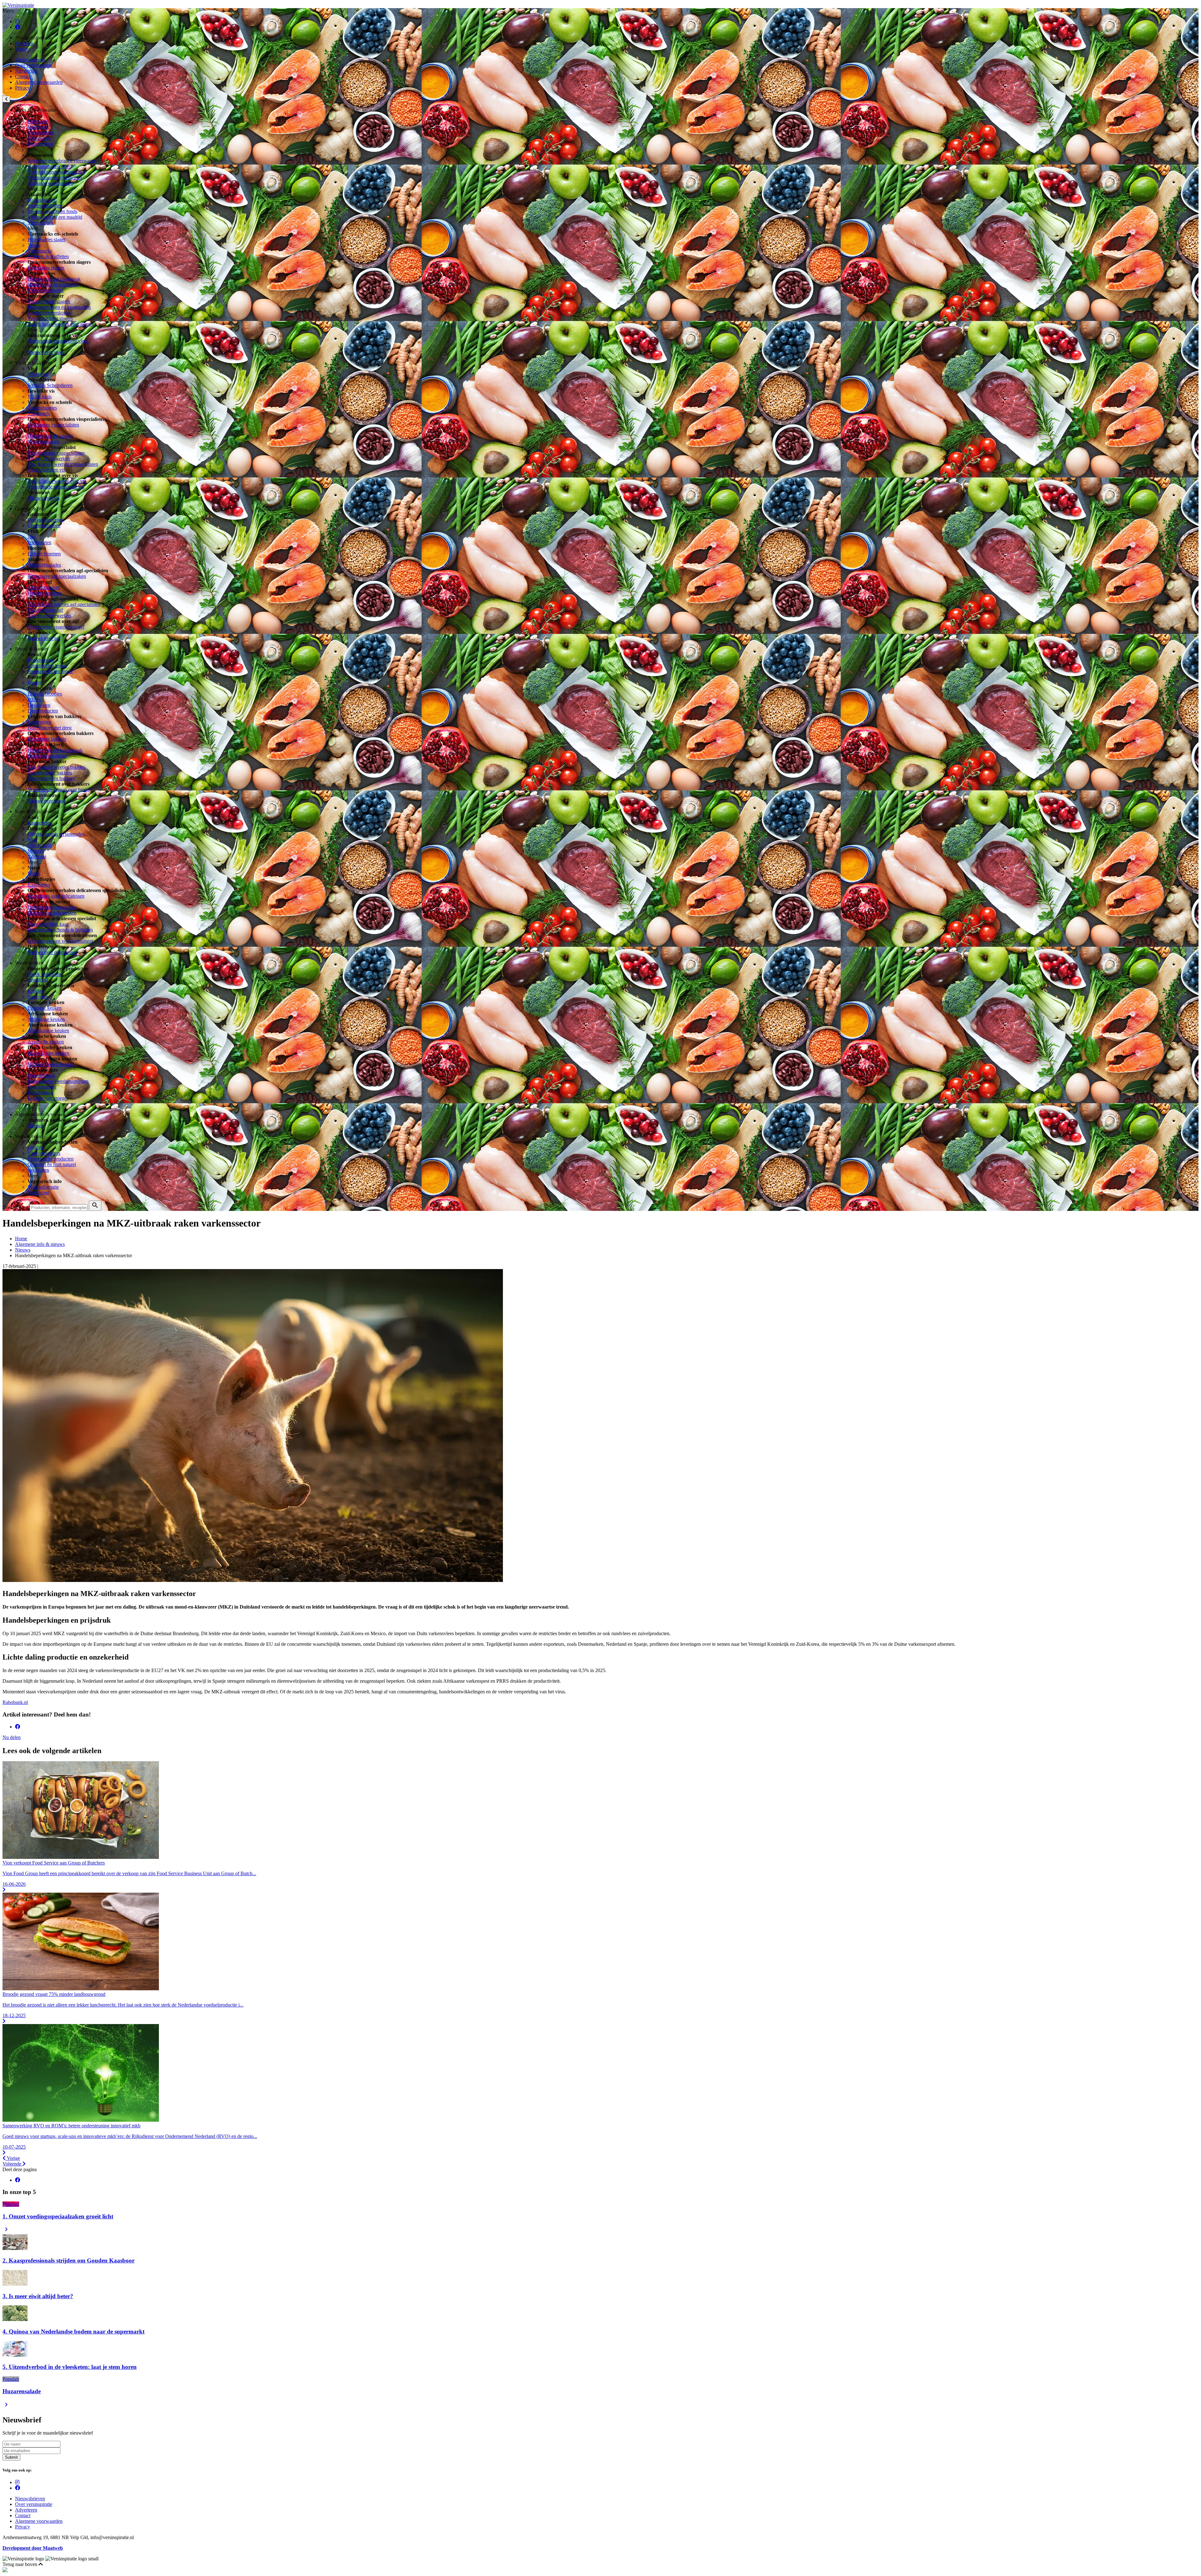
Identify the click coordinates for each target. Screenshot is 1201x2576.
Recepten (24, 43)
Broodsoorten (41, 660)
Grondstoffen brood (47, 666)
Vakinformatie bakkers (50, 773)
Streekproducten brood (50, 671)
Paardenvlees (41, 144)
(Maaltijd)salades (44, 565)
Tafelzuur (37, 857)
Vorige (13, 2158)
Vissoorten (38, 374)
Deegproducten (43, 711)
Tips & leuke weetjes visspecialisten (63, 464)
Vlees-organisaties (46, 290)
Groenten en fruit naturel (52, 1164)
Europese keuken (45, 1008)
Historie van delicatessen (52, 913)
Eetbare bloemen (44, 554)
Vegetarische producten (51, 1159)
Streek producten (44, 974)
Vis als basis (40, 397)
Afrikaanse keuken (46, 1019)
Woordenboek (41, 1076)
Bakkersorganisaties (47, 756)
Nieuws (23, 49)
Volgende (13, 2164)
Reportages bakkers (47, 739)
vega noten (38, 1170)
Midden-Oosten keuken (51, 1064)
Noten (34, 873)
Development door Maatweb (33, 2548)
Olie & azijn (40, 845)
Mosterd (36, 851)
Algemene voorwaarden (39, 82)
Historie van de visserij (50, 436)
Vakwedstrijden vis (46, 470)
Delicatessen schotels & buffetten (60, 930)
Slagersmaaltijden (45, 206)
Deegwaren (39, 705)
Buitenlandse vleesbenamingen (58, 1081)
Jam (31, 537)
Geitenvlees (39, 138)
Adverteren (26, 71)
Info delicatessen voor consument (60, 941)
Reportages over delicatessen (56, 896)
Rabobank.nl (15, 1702)
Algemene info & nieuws (40, 1244)
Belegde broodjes (45, 694)
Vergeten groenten (46, 520)
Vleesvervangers (44, 1153)
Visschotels (39, 413)
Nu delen (12, 1737)
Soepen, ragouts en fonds (52, 211)
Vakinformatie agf (45, 610)
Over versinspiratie (34, 65)
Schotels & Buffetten (48, 256)
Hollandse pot (41, 200)
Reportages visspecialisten (53, 425)
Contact (23, 77)
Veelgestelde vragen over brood (59, 790)
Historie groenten (45, 593)
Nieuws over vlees (46, 352)
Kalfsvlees (38, 127)
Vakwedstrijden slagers (50, 318)
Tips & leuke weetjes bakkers (56, 767)
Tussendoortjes (42, 408)
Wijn (32, 840)
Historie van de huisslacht (53, 285)
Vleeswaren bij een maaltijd (55, 217)
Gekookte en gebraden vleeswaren (62, 161)
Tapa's (34, 245)
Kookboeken (40, 1092)
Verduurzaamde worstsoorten (56, 172)
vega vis (36, 1148)
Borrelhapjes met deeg (50, 728)
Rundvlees (38, 121)
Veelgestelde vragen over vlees (58, 341)
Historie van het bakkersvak (55, 750)
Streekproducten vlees (49, 166)
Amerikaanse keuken (48, 1030)
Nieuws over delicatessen (53, 952)
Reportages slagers (46, 268)
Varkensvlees (41, 133)
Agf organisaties (44, 587)
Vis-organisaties (43, 442)
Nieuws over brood (47, 801)
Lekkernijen (39, 722)
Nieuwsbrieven (30, 60)
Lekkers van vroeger (48, 1098)
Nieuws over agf (44, 638)
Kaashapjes (39, 885)
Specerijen (38, 997)
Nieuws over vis (44, 498)
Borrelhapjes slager (46, 240)
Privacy (23, 88)
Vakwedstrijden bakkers (51, 778)
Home (21, 1239)
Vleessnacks (40, 251)
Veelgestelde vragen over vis (56, 487)
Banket (35, 683)
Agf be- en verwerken (49, 616)
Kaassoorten (40, 823)
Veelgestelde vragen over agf (56, 627)
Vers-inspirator (42, 1087)
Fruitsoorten (39, 542)
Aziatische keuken (46, 1042)
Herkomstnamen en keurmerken (59, 307)
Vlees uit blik (41, 223)
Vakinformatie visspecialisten (56, 453)
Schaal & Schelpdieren (50, 385)
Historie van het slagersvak (54, 279)
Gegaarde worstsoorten (50, 183)
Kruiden (36, 991)
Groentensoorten (44, 525)
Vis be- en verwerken (49, 459)
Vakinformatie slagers (49, 301)
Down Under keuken (48, 1053)
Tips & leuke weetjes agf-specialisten (64, 604)
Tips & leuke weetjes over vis (57, 481)
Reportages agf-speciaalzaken (57, 576)
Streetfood (38, 980)
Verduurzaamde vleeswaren (55, 178)
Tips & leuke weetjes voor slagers (61, 324)
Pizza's (34, 699)
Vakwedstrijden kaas (48, 924)
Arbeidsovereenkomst (49, 313)
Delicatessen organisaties (52, 907)
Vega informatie (43, 1187)
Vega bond (38, 1193)
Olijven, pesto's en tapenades (56, 834)
